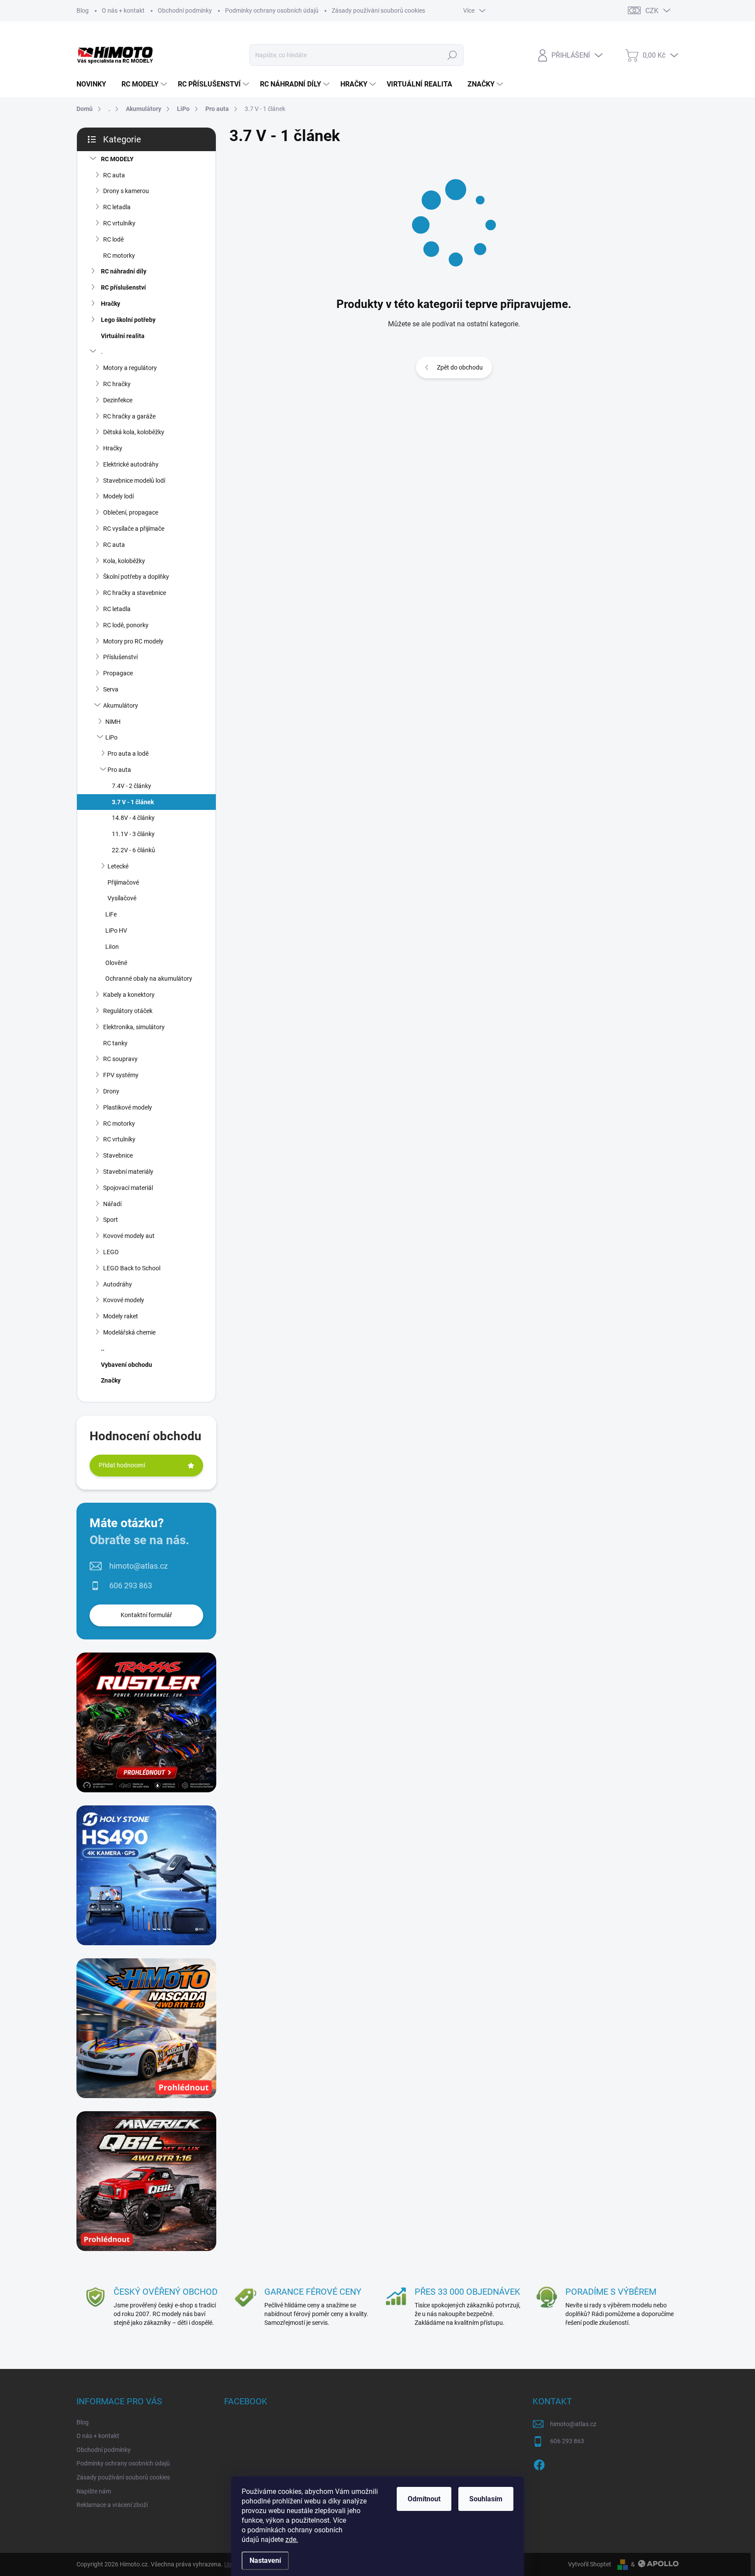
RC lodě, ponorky (126, 625)
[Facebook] (539, 2463)
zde (292, 2540)
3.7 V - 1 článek (133, 802)
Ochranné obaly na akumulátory (149, 979)
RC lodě (113, 239)
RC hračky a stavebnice (135, 593)
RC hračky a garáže (129, 416)
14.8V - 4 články (133, 818)
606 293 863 (131, 1585)
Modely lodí (118, 496)
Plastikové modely (128, 1107)
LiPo (111, 737)
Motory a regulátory (130, 368)
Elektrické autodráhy (131, 464)
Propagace (118, 673)
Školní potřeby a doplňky (136, 577)
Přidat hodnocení (122, 1465)
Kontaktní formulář (146, 1615)
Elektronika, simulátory (134, 1027)
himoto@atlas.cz (139, 1566)
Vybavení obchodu (126, 1365)
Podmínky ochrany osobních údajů (272, 10)
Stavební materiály (128, 1172)
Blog (83, 10)
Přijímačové (123, 882)
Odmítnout (424, 2499)
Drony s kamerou (126, 191)
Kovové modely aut (129, 1236)
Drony (111, 1091)
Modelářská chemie (129, 1332)
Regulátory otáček (128, 1011)
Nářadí (112, 1204)
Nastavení (265, 2560)
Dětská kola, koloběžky (134, 432)
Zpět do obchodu (460, 367)
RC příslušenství (123, 287)
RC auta (114, 175)
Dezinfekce (118, 400)
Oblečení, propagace (131, 512)
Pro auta (119, 770)
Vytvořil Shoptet (590, 2564)
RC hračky (117, 384)
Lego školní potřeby (128, 320)
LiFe (111, 914)
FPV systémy (121, 1075)
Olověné (116, 963)
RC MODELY (117, 159)
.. (103, 1349)
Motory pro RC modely (133, 641)
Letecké (118, 866)
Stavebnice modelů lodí (134, 481)
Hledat (452, 55)
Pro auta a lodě (128, 754)
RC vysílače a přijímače (134, 529)
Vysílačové (122, 898)
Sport (111, 1220)
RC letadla (117, 207)
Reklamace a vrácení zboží (112, 2505)
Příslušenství (120, 657)
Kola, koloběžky (124, 561)
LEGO (111, 1252)
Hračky (111, 304)
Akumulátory (121, 705)
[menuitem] (95, 84)
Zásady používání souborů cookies (378, 10)
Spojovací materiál (128, 1188)
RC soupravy (120, 1059)
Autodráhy (118, 1284)
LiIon (112, 947)
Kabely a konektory (129, 995)
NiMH (113, 722)
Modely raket (121, 1316)
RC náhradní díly (124, 271)
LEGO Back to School (132, 1268)
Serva (111, 689)
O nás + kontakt (123, 10)
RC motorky (119, 256)
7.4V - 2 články (132, 786)
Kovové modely (124, 1300)
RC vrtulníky (119, 223)
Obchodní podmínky (185, 10)
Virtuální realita (123, 336)
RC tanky (115, 1043)
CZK (652, 11)
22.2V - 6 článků (133, 850)
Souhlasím (486, 2499)
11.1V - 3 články (133, 834)
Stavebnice (118, 1155)
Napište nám (94, 2491)
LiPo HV (116, 930)
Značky (111, 1380)
